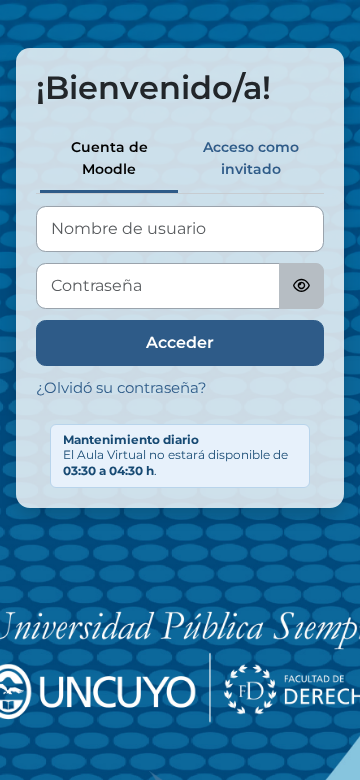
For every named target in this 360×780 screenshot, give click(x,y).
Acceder (180, 342)
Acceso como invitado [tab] (251, 158)
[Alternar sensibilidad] (301, 286)
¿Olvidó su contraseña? (121, 387)
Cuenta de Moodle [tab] (109, 158)
